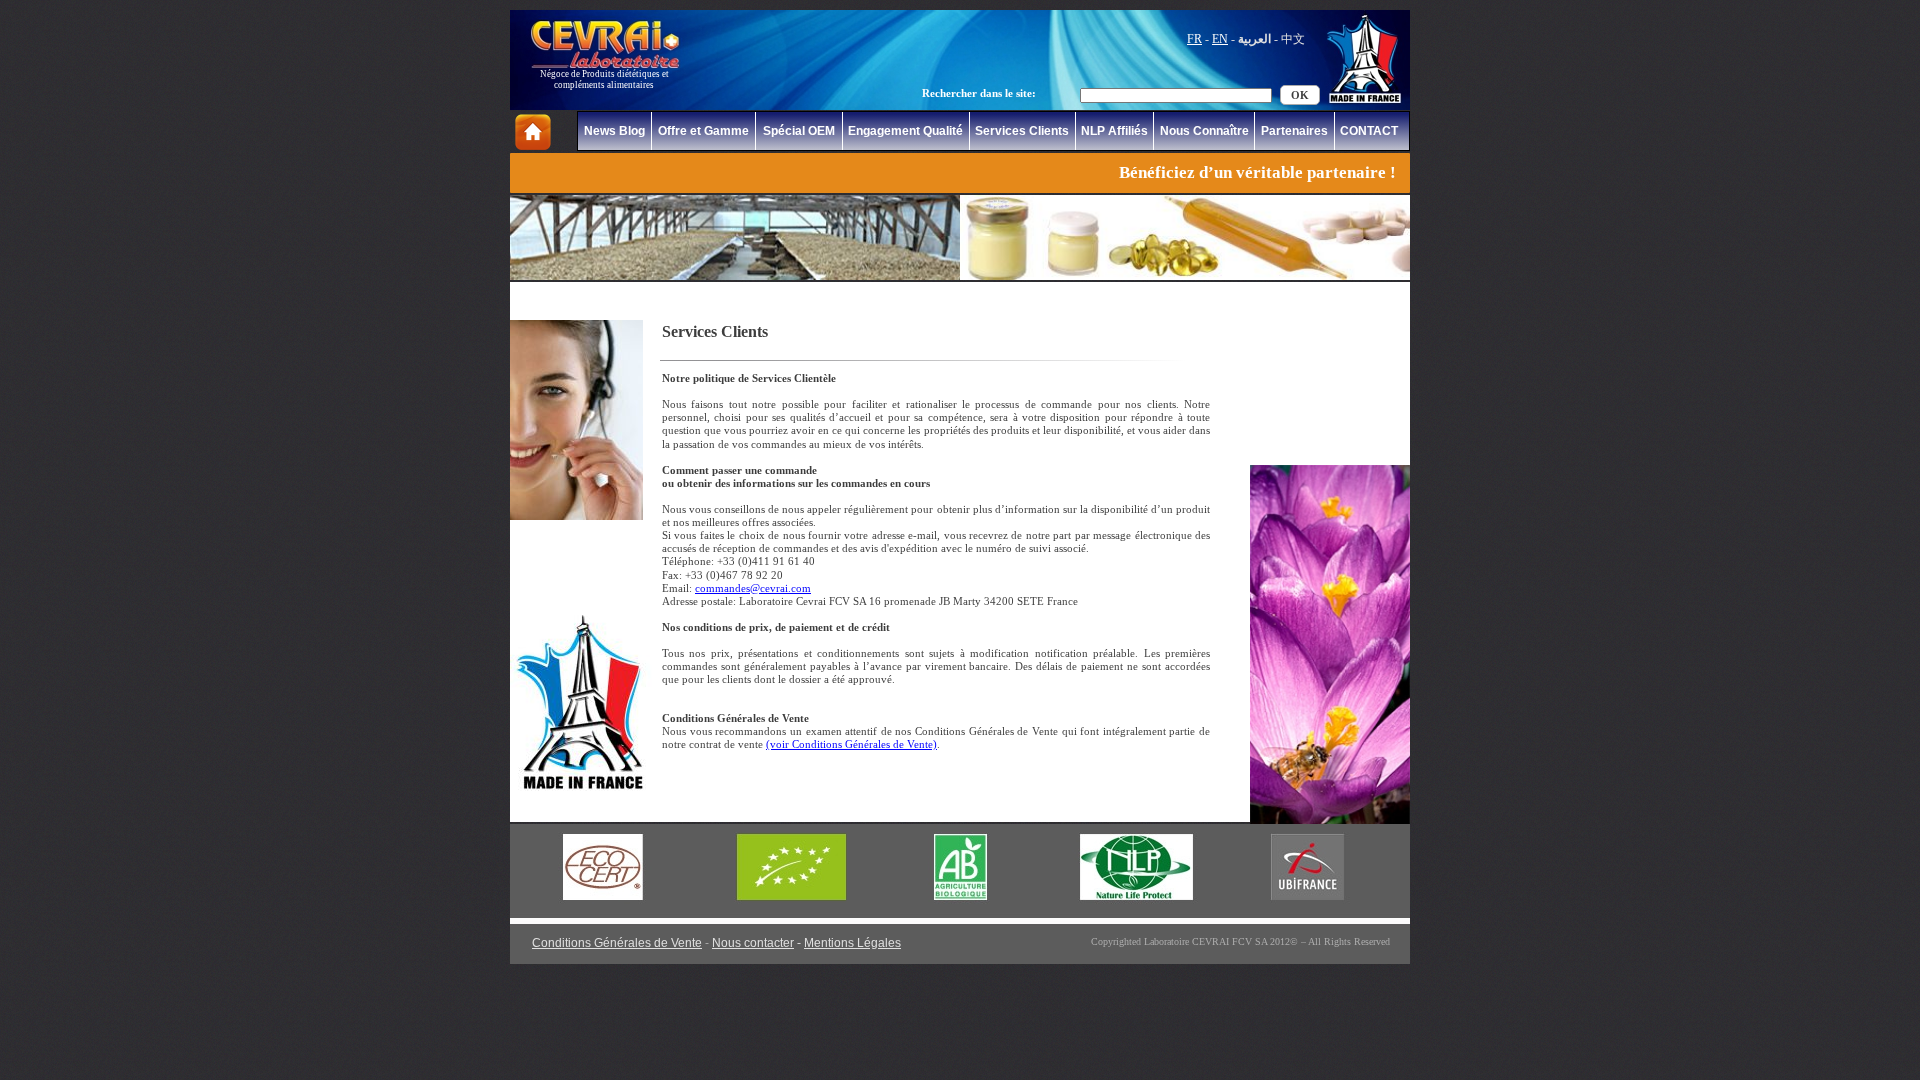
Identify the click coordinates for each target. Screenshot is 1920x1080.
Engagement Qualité (905, 131)
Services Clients (1022, 131)
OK (1300, 95)
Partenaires (1294, 131)
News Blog (614, 131)
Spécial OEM (799, 131)
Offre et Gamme (703, 131)
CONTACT (1369, 131)
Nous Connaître (1204, 131)
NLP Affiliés (1114, 131)
